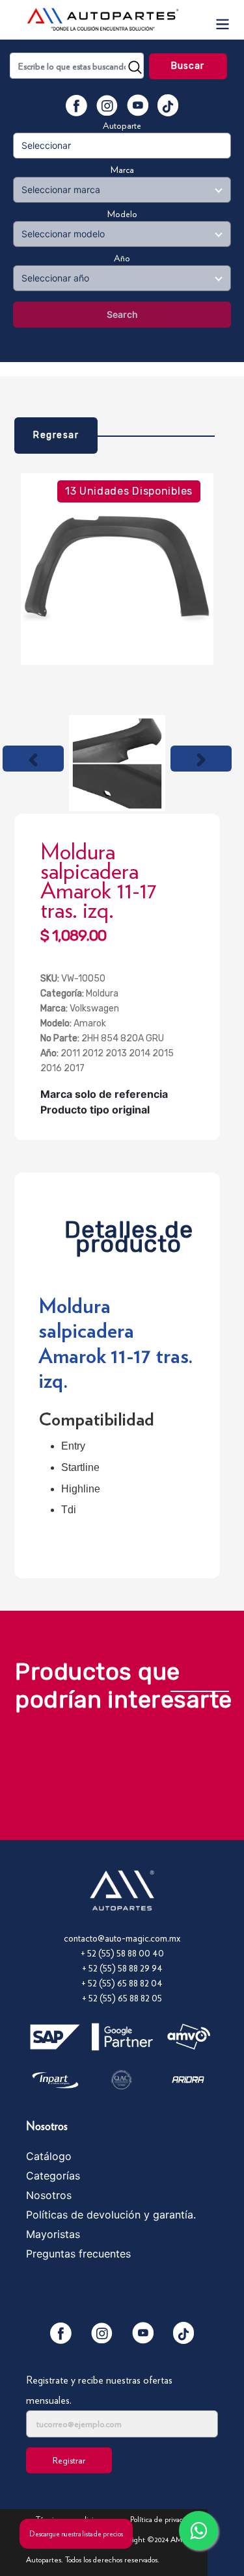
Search (122, 314)
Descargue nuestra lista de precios (76, 2534)
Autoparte (122, 125)
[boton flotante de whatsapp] (198, 2530)
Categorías (53, 2176)
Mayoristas (53, 2234)
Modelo (122, 214)
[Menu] (222, 20)
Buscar (188, 66)
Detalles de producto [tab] (129, 1233)
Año (122, 258)
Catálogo (49, 2156)
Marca (122, 170)
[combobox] (77, 66)
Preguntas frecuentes (78, 2254)
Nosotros (49, 2195)
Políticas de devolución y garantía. (111, 2215)
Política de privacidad (163, 2519)
